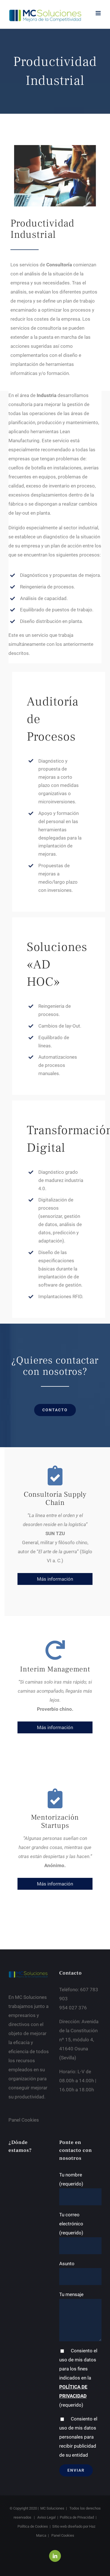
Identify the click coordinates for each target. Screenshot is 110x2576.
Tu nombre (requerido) (71, 2179)
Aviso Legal (46, 2517)
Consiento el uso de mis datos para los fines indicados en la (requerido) (78, 2378)
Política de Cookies (33, 2526)
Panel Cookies (24, 2120)
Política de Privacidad (77, 2517)
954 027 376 (73, 2008)
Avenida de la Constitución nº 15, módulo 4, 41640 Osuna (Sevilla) (79, 2040)
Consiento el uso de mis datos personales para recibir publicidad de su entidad (78, 2437)
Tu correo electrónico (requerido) (71, 2224)
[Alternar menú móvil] (99, 13)
